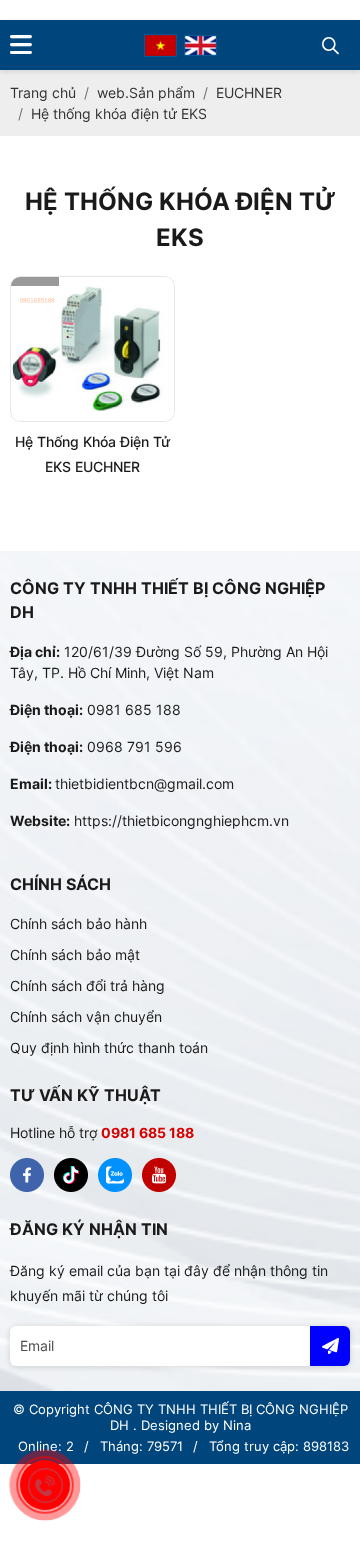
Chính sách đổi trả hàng (87, 985)
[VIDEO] (159, 1175)
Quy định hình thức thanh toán (109, 1047)
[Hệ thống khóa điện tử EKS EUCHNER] (92, 349)
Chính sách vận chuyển (86, 1016)
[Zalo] (115, 1175)
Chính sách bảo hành (78, 923)
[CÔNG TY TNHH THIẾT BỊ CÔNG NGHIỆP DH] (160, 44)
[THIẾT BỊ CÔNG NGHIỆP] (27, 1175)
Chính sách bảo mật (75, 954)
